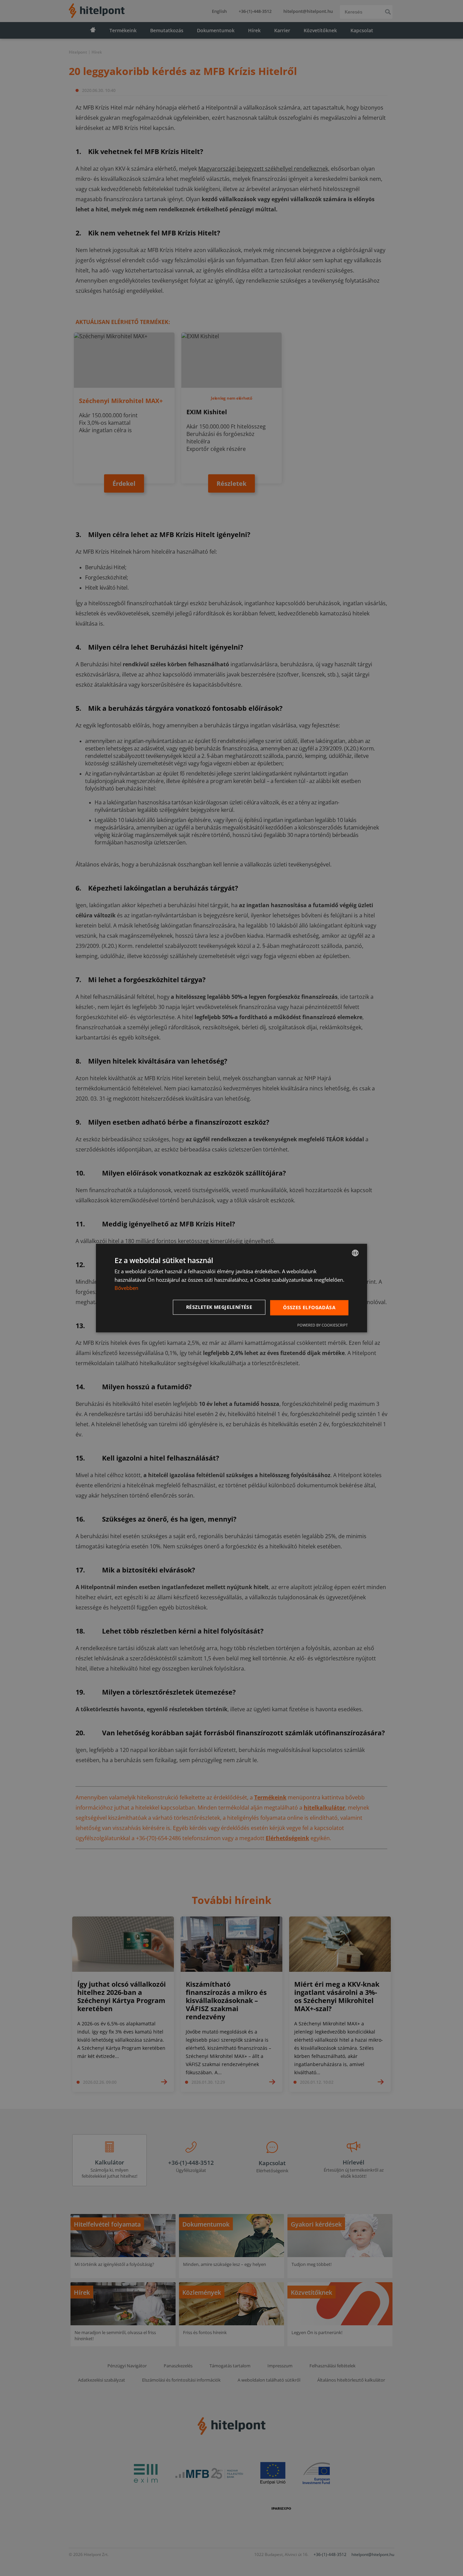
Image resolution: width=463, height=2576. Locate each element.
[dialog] (231, 1288)
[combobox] (355, 1253)
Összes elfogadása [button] (309, 1307)
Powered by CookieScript (323, 1325)
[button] (220, 1307)
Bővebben (126, 1288)
